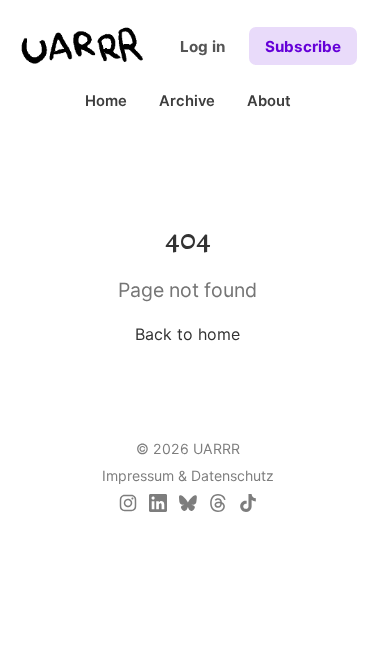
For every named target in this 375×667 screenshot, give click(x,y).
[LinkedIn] (158, 503)
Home (106, 101)
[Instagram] (128, 503)
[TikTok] (248, 503)
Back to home (187, 334)
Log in (202, 46)
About (269, 101)
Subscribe (303, 46)
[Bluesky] (188, 503)
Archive (187, 101)
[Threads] (218, 503)
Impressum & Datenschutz (188, 475)
